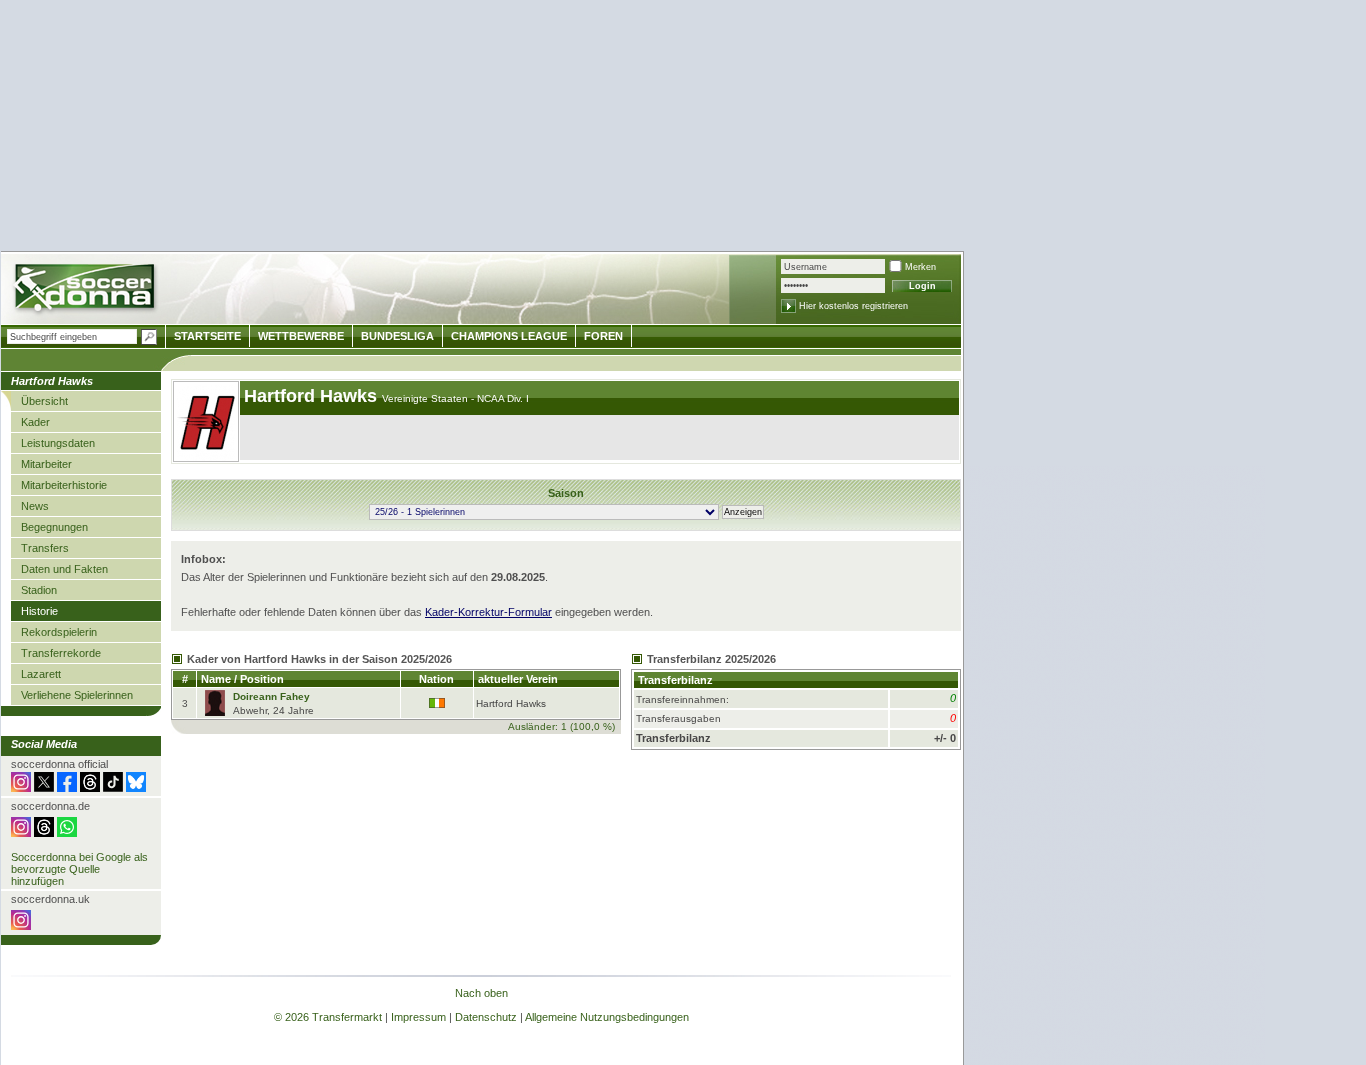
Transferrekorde (61, 653)
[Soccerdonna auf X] (44, 788)
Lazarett (41, 674)
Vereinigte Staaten (426, 398)
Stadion (39, 590)
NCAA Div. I (503, 398)
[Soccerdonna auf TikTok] (113, 788)
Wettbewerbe (301, 336)
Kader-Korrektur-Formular (488, 612)
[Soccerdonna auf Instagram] (21, 788)
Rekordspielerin (59, 632)
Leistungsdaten (58, 443)
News (35, 506)
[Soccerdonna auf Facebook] (67, 788)
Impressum (418, 1017)
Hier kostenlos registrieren (853, 306)
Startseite (207, 336)
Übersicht (44, 401)
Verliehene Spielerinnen (77, 695)
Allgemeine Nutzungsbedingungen (607, 1017)
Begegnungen (54, 527)
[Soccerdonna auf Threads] (90, 788)
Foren (603, 336)
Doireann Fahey (271, 696)
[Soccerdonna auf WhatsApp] (67, 833)
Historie (39, 611)
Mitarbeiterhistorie (64, 485)
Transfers (45, 548)
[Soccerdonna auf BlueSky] (136, 788)
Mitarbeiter (46, 464)
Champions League (509, 336)
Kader (35, 422)
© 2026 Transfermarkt (328, 1017)
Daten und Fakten (64, 569)
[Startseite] (86, 290)
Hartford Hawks (313, 396)
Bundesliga (397, 336)
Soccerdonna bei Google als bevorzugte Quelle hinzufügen (79, 869)
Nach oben (481, 993)
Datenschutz (486, 1017)
